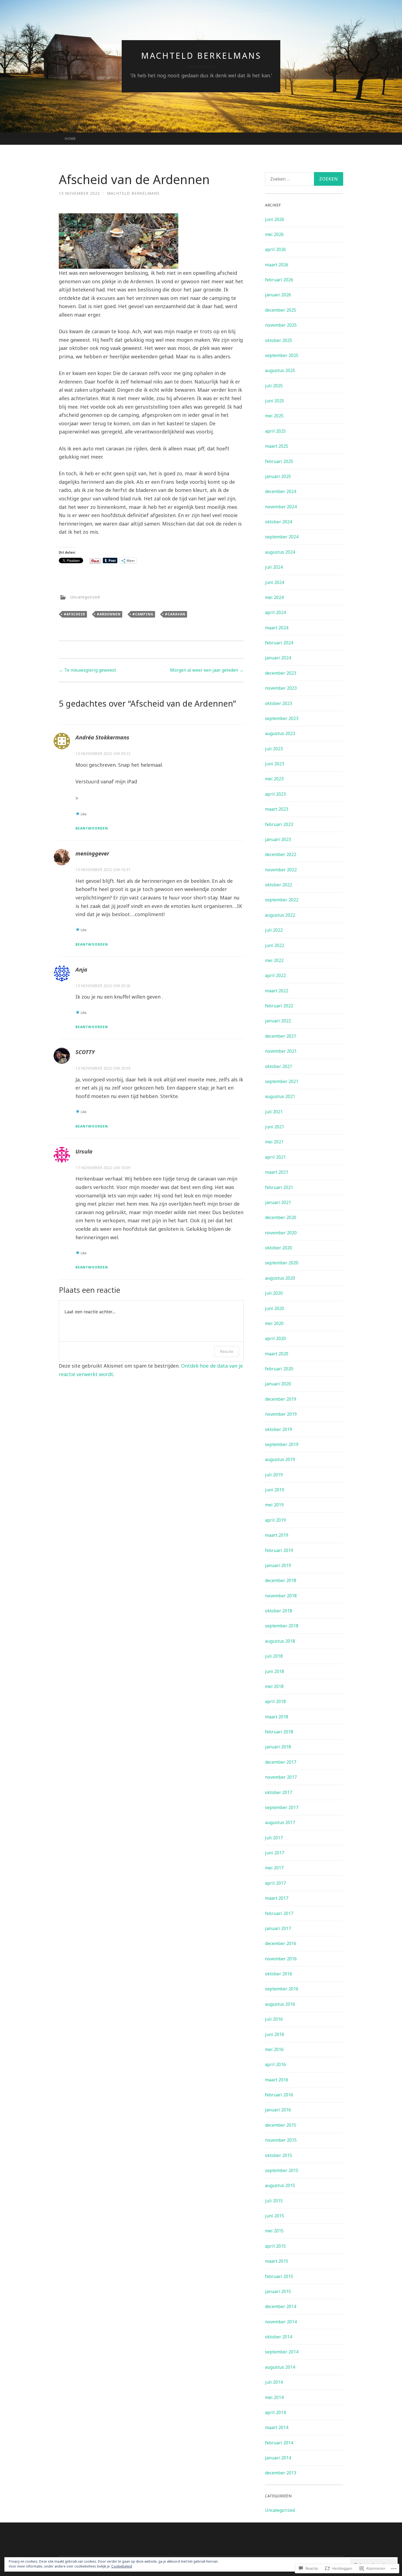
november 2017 (281, 1777)
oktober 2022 (279, 885)
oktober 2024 (279, 522)
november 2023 (281, 688)
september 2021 (282, 1081)
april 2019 (275, 1520)
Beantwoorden (92, 828)
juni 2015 (275, 2216)
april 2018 (275, 1701)
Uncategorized (85, 597)
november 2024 (281, 507)
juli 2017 (274, 1838)
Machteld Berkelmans (201, 56)
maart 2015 (277, 2261)
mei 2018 (274, 1686)
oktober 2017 (279, 1792)
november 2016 (281, 1959)
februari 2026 (279, 280)
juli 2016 (274, 2019)
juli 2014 (274, 2382)
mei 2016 (274, 2049)
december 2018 (281, 1580)
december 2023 (281, 673)
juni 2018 (275, 1671)
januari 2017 (278, 1928)
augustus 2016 (280, 2004)
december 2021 (281, 1036)
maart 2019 (277, 1535)
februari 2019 (279, 1550)
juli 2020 (274, 1293)
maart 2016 (277, 2080)
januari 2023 (278, 839)
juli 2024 (274, 567)
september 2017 (282, 1807)
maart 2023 (277, 809)
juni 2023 (275, 764)
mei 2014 (274, 2397)
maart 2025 (277, 446)
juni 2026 (275, 219)
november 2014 (281, 2322)
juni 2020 (275, 1308)
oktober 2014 (279, 2337)
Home (70, 138)
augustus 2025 (280, 370)
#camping (143, 614)
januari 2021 (278, 1202)
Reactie (227, 1351)
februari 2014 (279, 2443)
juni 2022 (275, 945)
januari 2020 (278, 1384)
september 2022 (282, 900)
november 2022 (281, 870)
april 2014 (275, 2412)
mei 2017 (274, 1868)
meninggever (92, 853)
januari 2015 (278, 2291)
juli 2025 (274, 386)
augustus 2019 (280, 1459)
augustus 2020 (280, 1278)
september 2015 (282, 2170)
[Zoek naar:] (304, 179)
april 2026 (275, 249)
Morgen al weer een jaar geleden (207, 670)
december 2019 (281, 1399)
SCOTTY (85, 1052)
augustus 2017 (280, 1822)
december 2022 (281, 854)
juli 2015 (274, 2201)
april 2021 (275, 1157)
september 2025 (282, 355)
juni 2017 (275, 1853)
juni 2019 (275, 1490)
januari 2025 (278, 476)
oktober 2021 (279, 1066)
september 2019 (282, 1444)
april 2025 (275, 431)
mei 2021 (274, 1142)
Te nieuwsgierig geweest (87, 670)
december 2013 (281, 2473)
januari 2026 (278, 295)
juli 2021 (274, 1112)
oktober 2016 (279, 1974)
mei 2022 (274, 960)
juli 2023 (274, 749)
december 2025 (281, 310)
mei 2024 (274, 597)
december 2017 (281, 1762)
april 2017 (275, 1883)
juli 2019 (274, 1475)
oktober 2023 (279, 703)
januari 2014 (278, 2458)
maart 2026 (277, 265)
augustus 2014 (280, 2367)
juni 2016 (275, 2034)
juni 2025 (275, 401)
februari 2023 (279, 824)
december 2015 (281, 2125)
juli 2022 (274, 930)
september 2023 (282, 718)
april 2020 (275, 1338)
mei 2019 (274, 1505)
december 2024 (281, 491)
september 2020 (282, 1263)
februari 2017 (279, 1913)
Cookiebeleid (122, 2566)
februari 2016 (279, 2095)
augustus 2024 (280, 552)
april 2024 (275, 612)
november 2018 (281, 1596)
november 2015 (281, 2140)
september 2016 (282, 1989)
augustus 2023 (280, 733)
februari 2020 (279, 1369)
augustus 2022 (280, 915)
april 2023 (275, 794)
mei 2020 (274, 1323)
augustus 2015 (280, 2185)
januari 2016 (278, 2110)
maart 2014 (277, 2427)
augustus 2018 (280, 1641)
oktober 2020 (279, 1248)
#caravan (175, 614)
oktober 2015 (279, 2155)
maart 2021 (277, 1172)
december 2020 (281, 1217)
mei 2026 (274, 234)
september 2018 (282, 1626)
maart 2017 (277, 1898)
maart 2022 (277, 991)
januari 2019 (278, 1565)
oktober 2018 (279, 1611)
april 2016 (275, 2064)
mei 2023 (274, 779)
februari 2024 (279, 643)
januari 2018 (278, 1747)
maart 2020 (277, 1354)
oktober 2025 (279, 340)
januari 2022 (278, 1021)
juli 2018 (274, 1656)
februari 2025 (279, 461)
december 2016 (281, 1943)
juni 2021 (275, 1127)
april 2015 (275, 2246)
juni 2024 (275, 582)
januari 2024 (278, 658)
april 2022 (275, 975)
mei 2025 (274, 416)
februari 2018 (279, 1732)
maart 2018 (277, 1717)
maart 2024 (277, 628)
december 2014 (281, 2306)
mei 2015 (274, 2231)
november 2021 (281, 1051)
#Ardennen (109, 614)
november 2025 (281, 325)
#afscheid (75, 614)
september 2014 (282, 2352)
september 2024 (282, 537)
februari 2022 (279, 1006)
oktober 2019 (279, 1429)
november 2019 (281, 1414)
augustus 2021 (280, 1096)
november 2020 (281, 1233)
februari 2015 (279, 2276)
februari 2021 (279, 1187)
